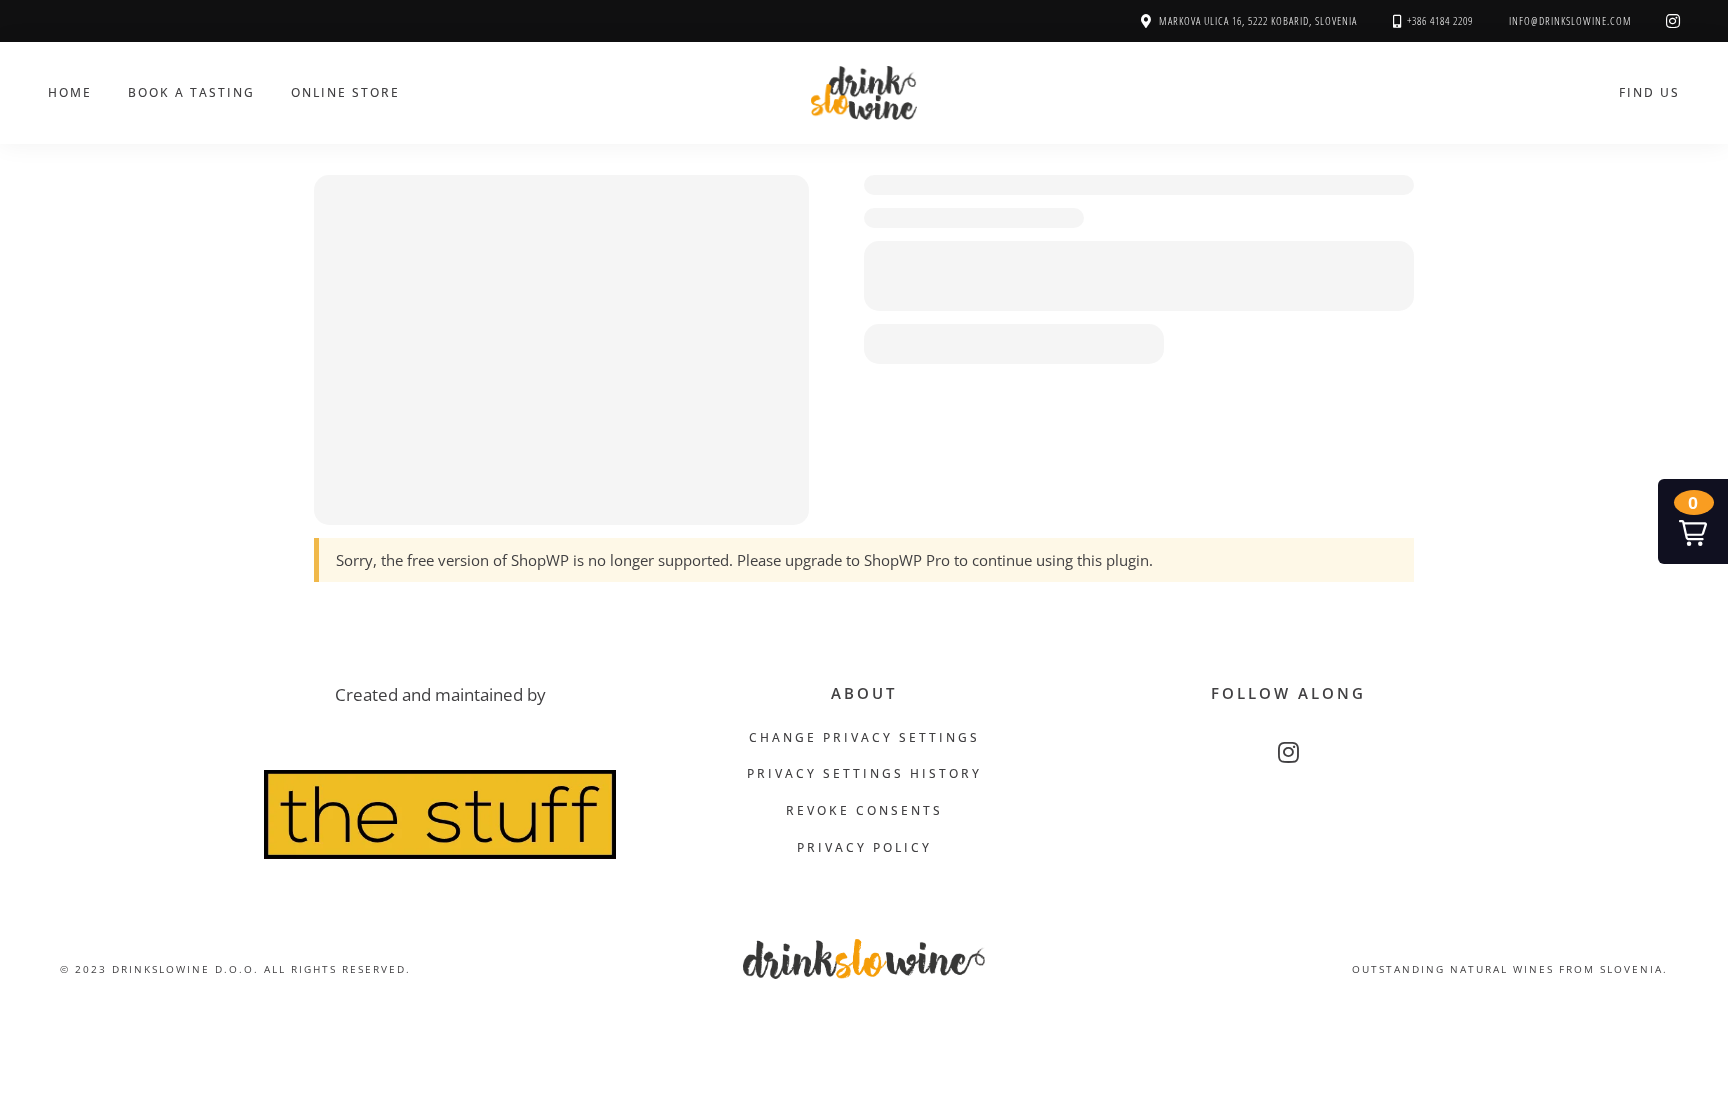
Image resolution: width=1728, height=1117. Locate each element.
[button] (1693, 521)
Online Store (345, 92)
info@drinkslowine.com (1570, 20)
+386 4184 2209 (1440, 20)
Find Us (1649, 92)
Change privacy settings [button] (864, 737)
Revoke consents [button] (864, 810)
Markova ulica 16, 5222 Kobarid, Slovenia (1258, 20)
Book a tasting (191, 92)
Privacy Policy (864, 847)
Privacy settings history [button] (864, 773)
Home (70, 92)
